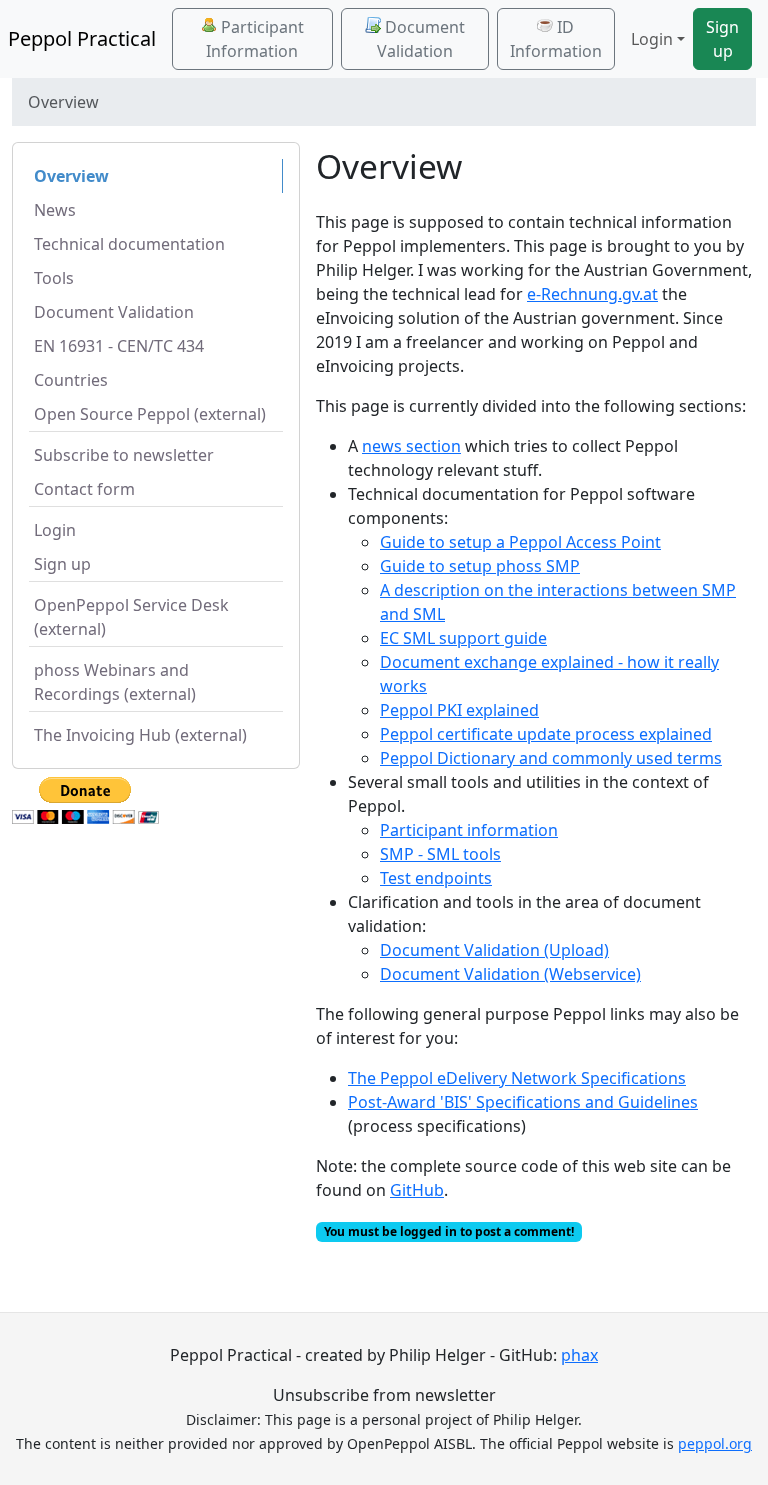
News (55, 210)
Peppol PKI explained (459, 710)
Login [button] (652, 39)
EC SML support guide (463, 638)
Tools (54, 278)
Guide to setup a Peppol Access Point (520, 542)
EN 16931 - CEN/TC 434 (119, 346)
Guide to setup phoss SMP (480, 566)
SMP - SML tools (440, 854)
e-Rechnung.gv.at (592, 294)
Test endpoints (436, 878)
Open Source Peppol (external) (150, 414)
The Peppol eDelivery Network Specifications (517, 1078)
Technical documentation (129, 244)
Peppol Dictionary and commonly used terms (551, 758)
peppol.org (715, 1443)
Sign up (722, 39)
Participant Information (255, 39)
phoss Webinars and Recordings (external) (115, 682)
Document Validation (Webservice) (510, 974)
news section (411, 446)
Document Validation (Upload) (494, 950)
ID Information (556, 39)
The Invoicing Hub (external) (140, 735)
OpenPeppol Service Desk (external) (131, 617)
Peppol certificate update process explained (546, 734)
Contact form (84, 489)
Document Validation (421, 39)
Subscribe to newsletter (124, 455)
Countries (71, 380)
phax (579, 1355)
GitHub (417, 1190)
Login (55, 530)
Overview (71, 176)
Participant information (469, 830)
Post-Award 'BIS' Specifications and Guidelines (523, 1102)
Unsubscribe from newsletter (384, 1395)
